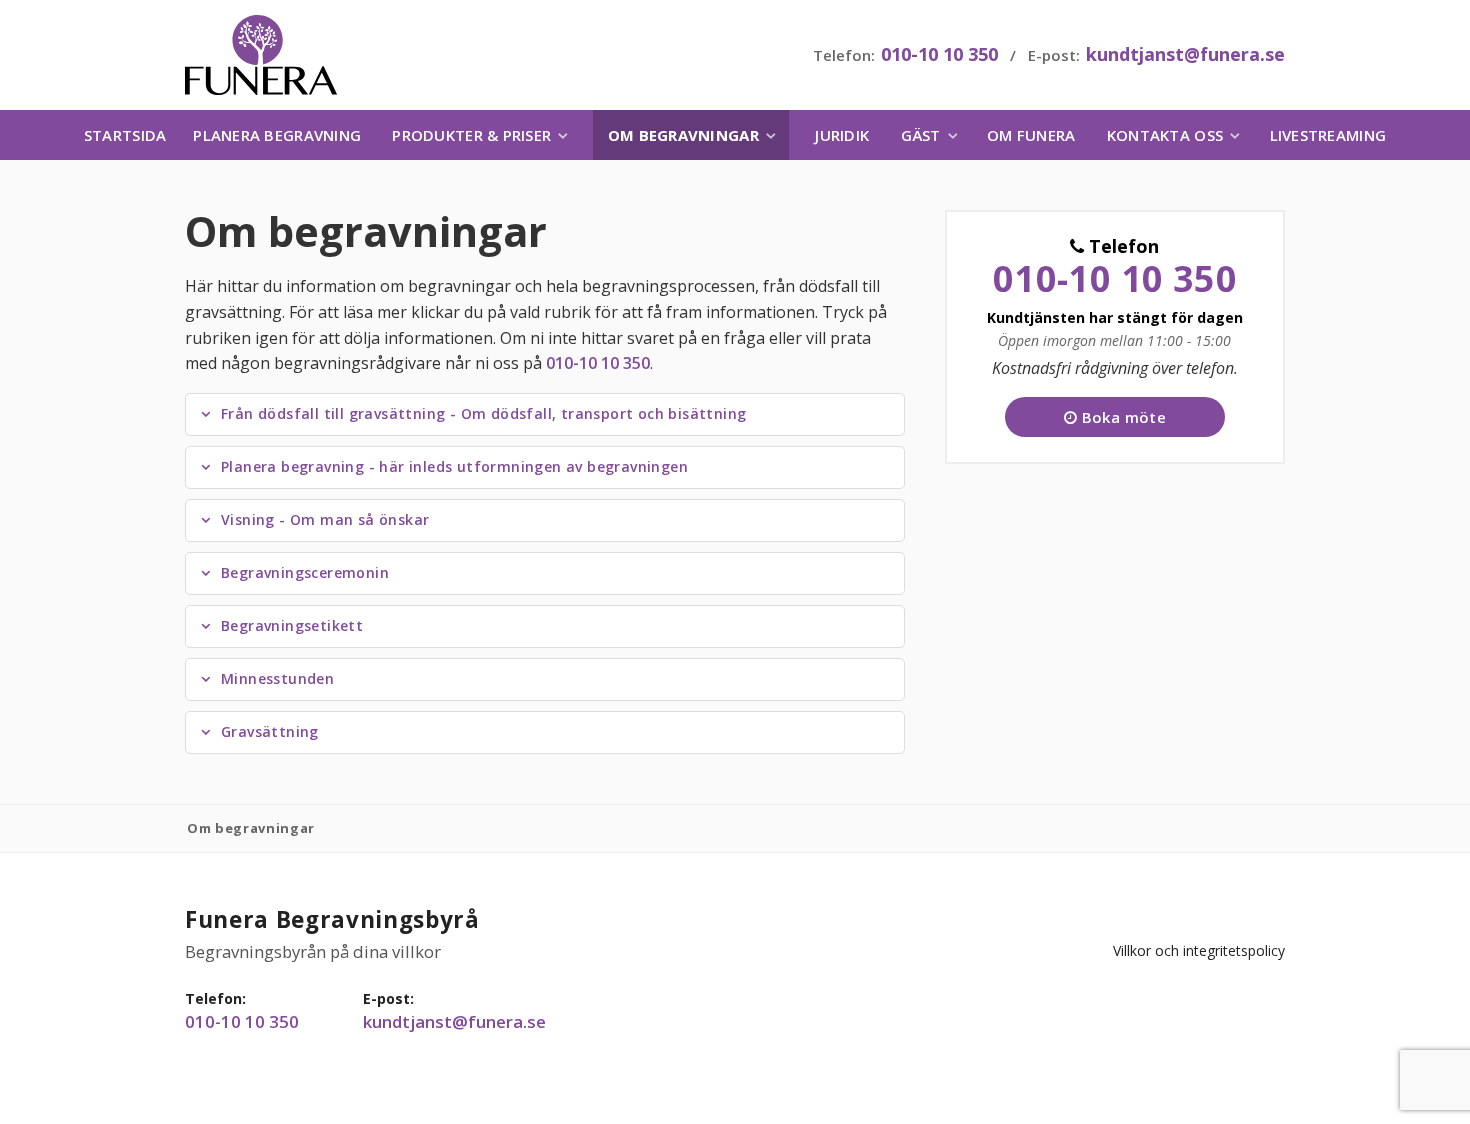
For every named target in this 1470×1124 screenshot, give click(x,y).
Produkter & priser (471, 135)
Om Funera (1031, 135)
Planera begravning (277, 135)
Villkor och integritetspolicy (1199, 950)
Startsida (125, 135)
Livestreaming (1328, 135)
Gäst (921, 135)
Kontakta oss (1165, 135)
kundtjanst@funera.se (1185, 54)
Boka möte (1121, 417)
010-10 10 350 (939, 54)
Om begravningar (683, 135)
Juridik (842, 135)
